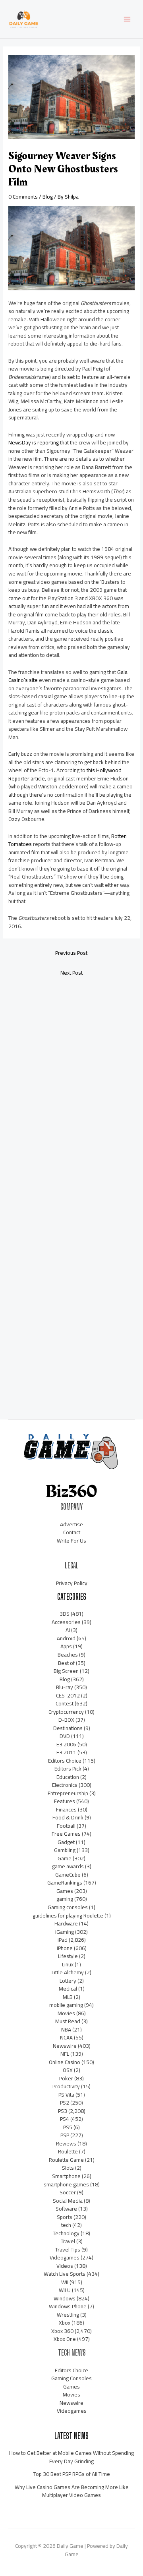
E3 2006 (66, 1744)
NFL (65, 2054)
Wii (65, 2282)
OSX (68, 2070)
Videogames (65, 2257)
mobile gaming (66, 2005)
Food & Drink (68, 1817)
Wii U (65, 2290)
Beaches (68, 1655)
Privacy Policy (72, 1583)
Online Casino (65, 2062)
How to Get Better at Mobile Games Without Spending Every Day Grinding (71, 2457)
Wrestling (68, 2315)
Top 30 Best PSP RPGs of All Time (72, 2474)
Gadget (66, 1842)
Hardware (66, 1923)
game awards (68, 1866)
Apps (66, 1646)
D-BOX (66, 1720)
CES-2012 (68, 1695)
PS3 (63, 2111)
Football (66, 1826)
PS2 (65, 2103)
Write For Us (71, 1541)
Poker (66, 2078)
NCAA (66, 2037)
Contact (72, 1532)
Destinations (68, 1728)
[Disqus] (71, 1088)
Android (66, 1638)
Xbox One (65, 2339)
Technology (66, 2233)
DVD (65, 1736)
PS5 (68, 2127)
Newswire (65, 2046)
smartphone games (66, 2184)
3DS (65, 1614)
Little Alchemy (68, 1972)
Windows (65, 2298)
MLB (68, 1997)
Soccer (68, 2192)
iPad (63, 1940)
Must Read (68, 2021)
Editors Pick (68, 1769)
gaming (65, 1899)
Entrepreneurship (68, 1793)
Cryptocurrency (66, 1712)
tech (66, 2225)
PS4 (65, 2119)
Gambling (65, 1850)
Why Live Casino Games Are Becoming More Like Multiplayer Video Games (72, 2491)
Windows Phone (68, 2306)
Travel (68, 2241)
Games (65, 1891)
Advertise (71, 1524)
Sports (65, 2217)
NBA (66, 2030)
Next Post (71, 973)
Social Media (68, 2201)
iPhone (65, 1948)
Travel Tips (68, 2250)
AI (68, 1630)
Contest (65, 1703)
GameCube (68, 1875)
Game (65, 1858)
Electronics (65, 1785)
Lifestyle (68, 1956)
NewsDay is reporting (34, 442)
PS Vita (66, 2095)
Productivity (66, 2086)
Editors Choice (65, 1761)
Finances (66, 1809)
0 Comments (23, 197)
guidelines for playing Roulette (68, 1916)
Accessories (66, 1622)
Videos (65, 2266)
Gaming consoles (68, 1907)
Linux (68, 1964)
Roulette (68, 2151)
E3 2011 (66, 1752)
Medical (68, 1989)
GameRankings (65, 1883)
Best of (66, 1663)
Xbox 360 (62, 2331)
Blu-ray (65, 1687)
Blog (48, 197)
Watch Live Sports (65, 2274)
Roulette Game (66, 2160)
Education (68, 1777)
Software (66, 2209)
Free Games (66, 1834)
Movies (66, 2013)
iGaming (65, 1932)
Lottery (68, 1981)
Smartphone (66, 2176)
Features (65, 1801)
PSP (65, 2135)
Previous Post (71, 953)
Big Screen (66, 1671)
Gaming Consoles (71, 2378)
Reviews (66, 2143)
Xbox (65, 2323)
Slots (68, 2168)
